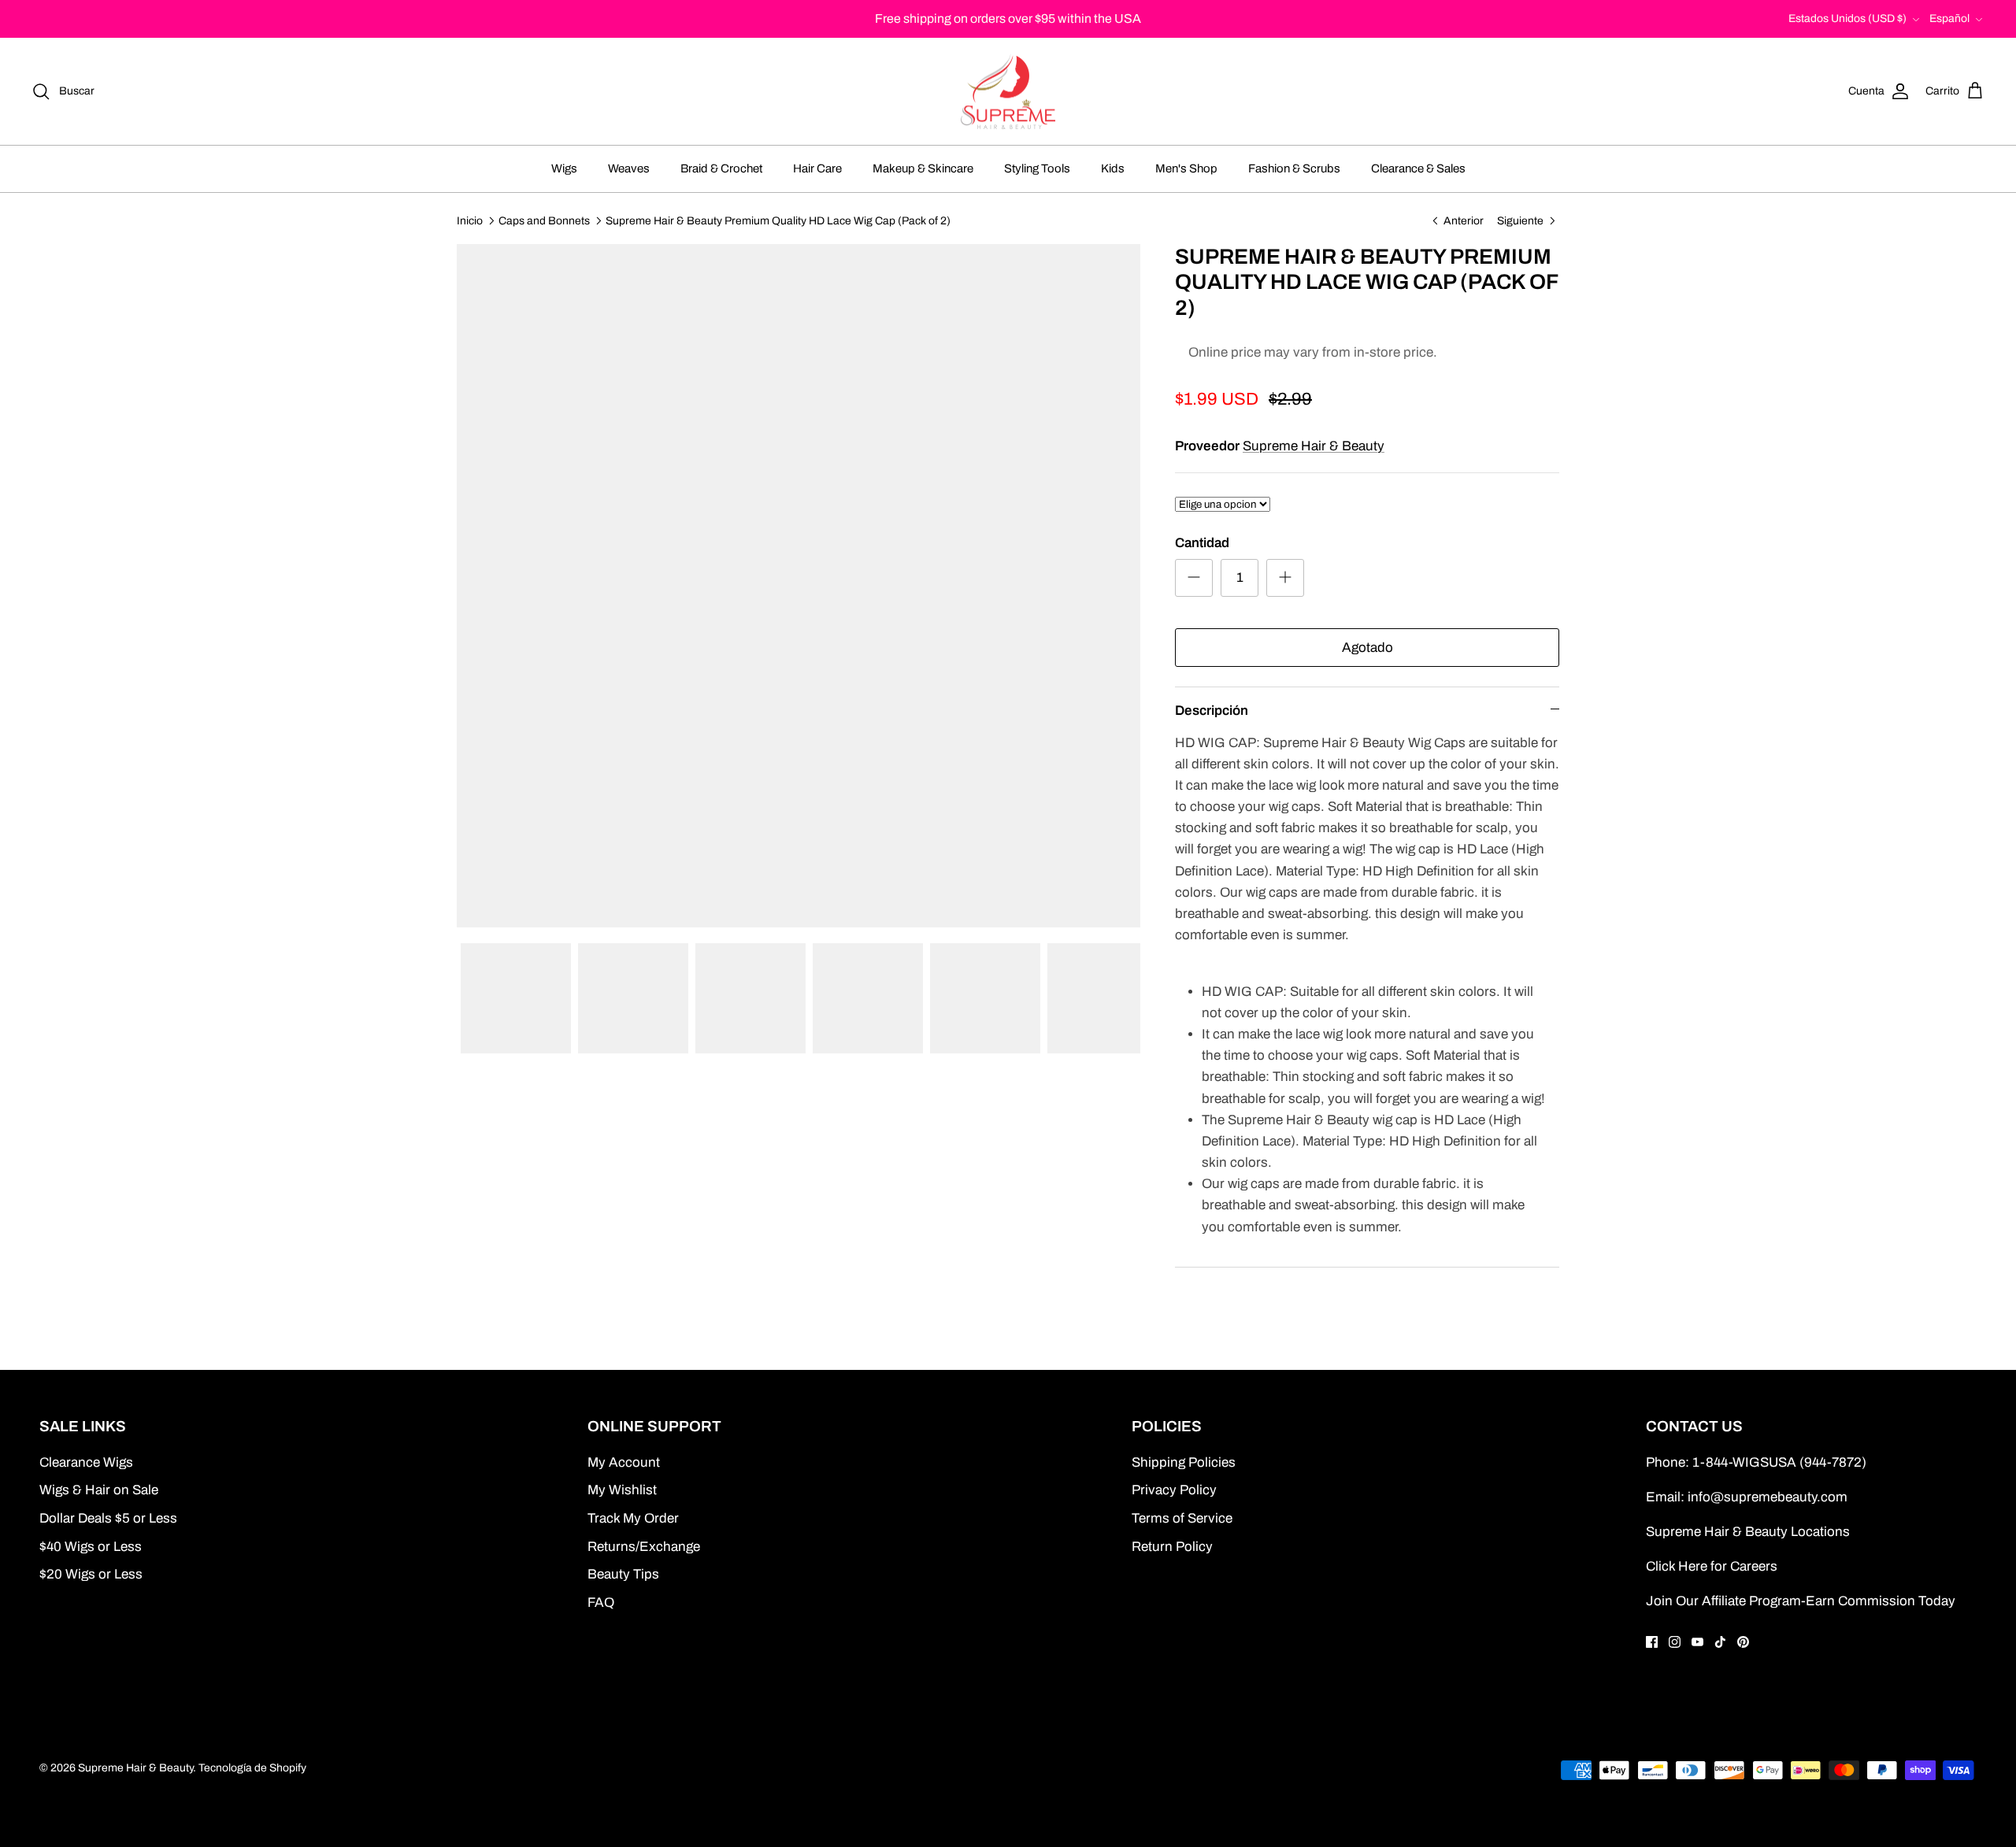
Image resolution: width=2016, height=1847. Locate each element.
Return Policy (1172, 1547)
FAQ (601, 1603)
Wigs (564, 168)
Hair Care (817, 168)
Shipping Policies (1184, 1462)
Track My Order (633, 1518)
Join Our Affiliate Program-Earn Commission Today (1801, 1601)
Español (1949, 19)
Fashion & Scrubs (1294, 168)
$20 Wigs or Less (91, 1574)
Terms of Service (1182, 1518)
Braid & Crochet (721, 168)
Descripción (1212, 711)
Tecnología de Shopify (252, 1768)
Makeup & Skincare (923, 168)
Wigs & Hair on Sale (99, 1490)
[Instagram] (1675, 1642)
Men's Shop (1186, 168)
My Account (624, 1462)
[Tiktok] (1720, 1642)
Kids (1113, 168)
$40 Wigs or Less (91, 1547)
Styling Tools (1037, 168)
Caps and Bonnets (544, 220)
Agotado (1367, 648)
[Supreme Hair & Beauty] (1008, 92)
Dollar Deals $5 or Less (108, 1518)
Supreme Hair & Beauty (1314, 446)
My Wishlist (622, 1490)
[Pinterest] (1743, 1642)
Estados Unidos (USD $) (1847, 19)
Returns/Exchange (644, 1547)
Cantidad (1202, 543)
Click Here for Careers (1712, 1566)
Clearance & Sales (1418, 168)
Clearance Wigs (86, 1462)
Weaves (629, 168)
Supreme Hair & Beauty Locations (1748, 1532)
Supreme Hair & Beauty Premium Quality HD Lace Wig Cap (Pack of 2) (778, 220)
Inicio (470, 220)
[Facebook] (1652, 1642)
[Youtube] (1697, 1642)
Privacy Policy (1174, 1490)
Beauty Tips (623, 1574)
